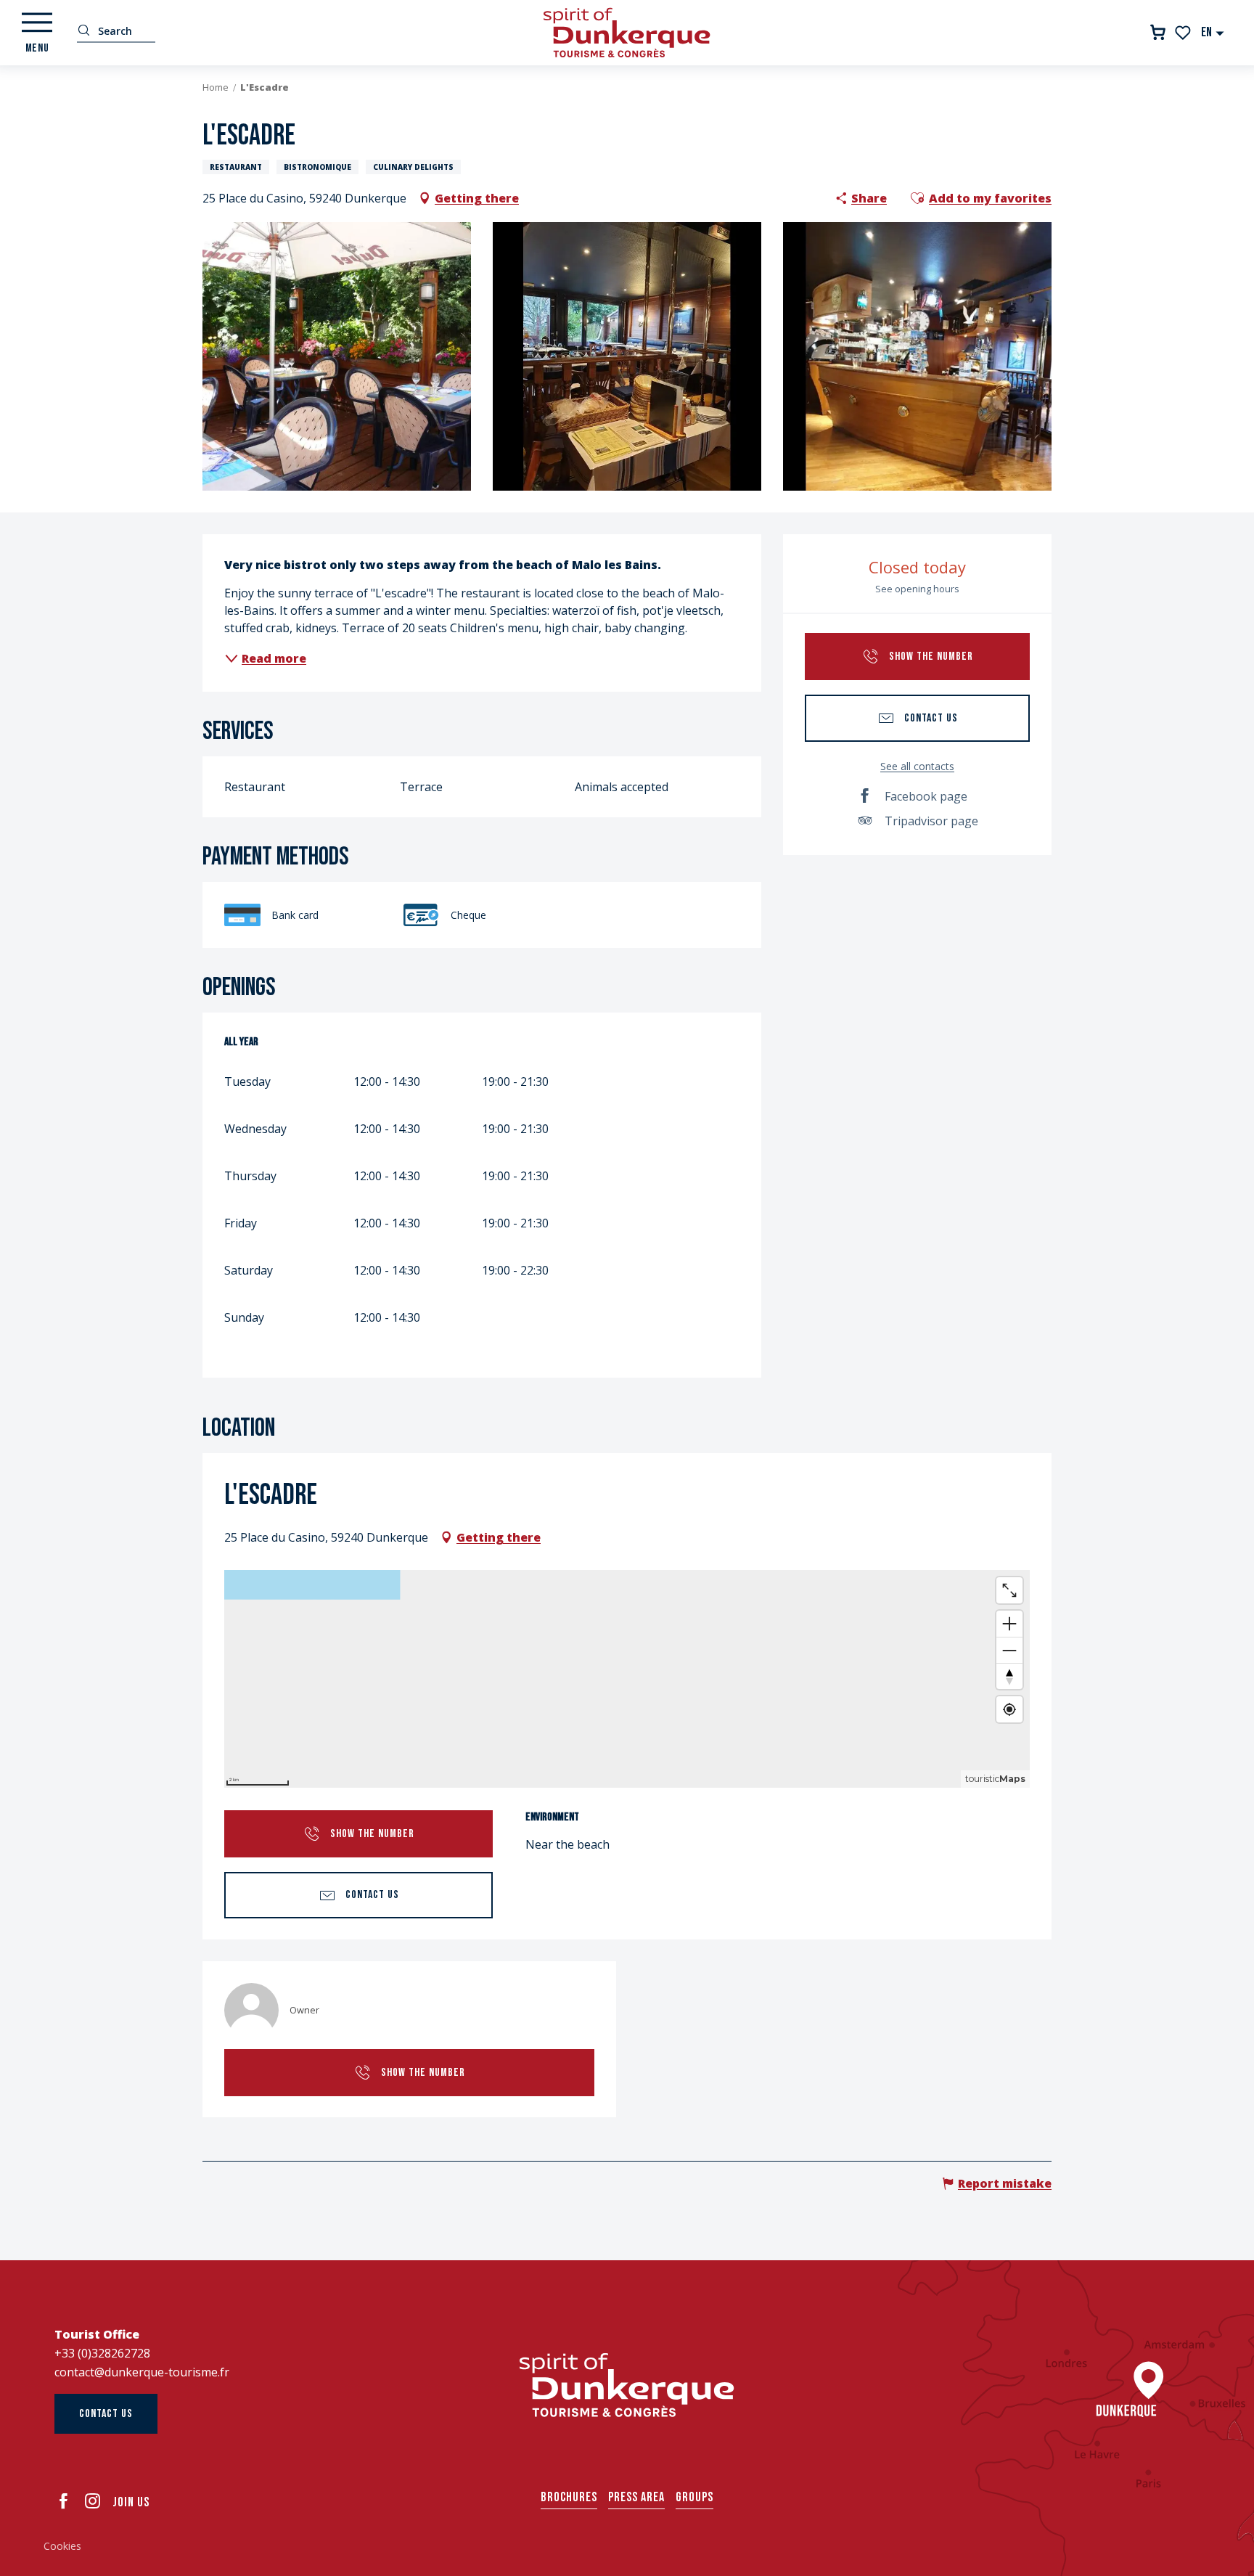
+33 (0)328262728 (102, 2353)
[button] (1213, 32)
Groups (694, 2497)
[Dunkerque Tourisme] (627, 33)
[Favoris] (1184, 33)
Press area (636, 2497)
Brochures (569, 2497)
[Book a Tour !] (1158, 32)
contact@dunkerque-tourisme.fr (142, 2372)
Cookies (62, 2546)
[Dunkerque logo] (627, 2385)
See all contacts (917, 766)
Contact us (106, 2414)
